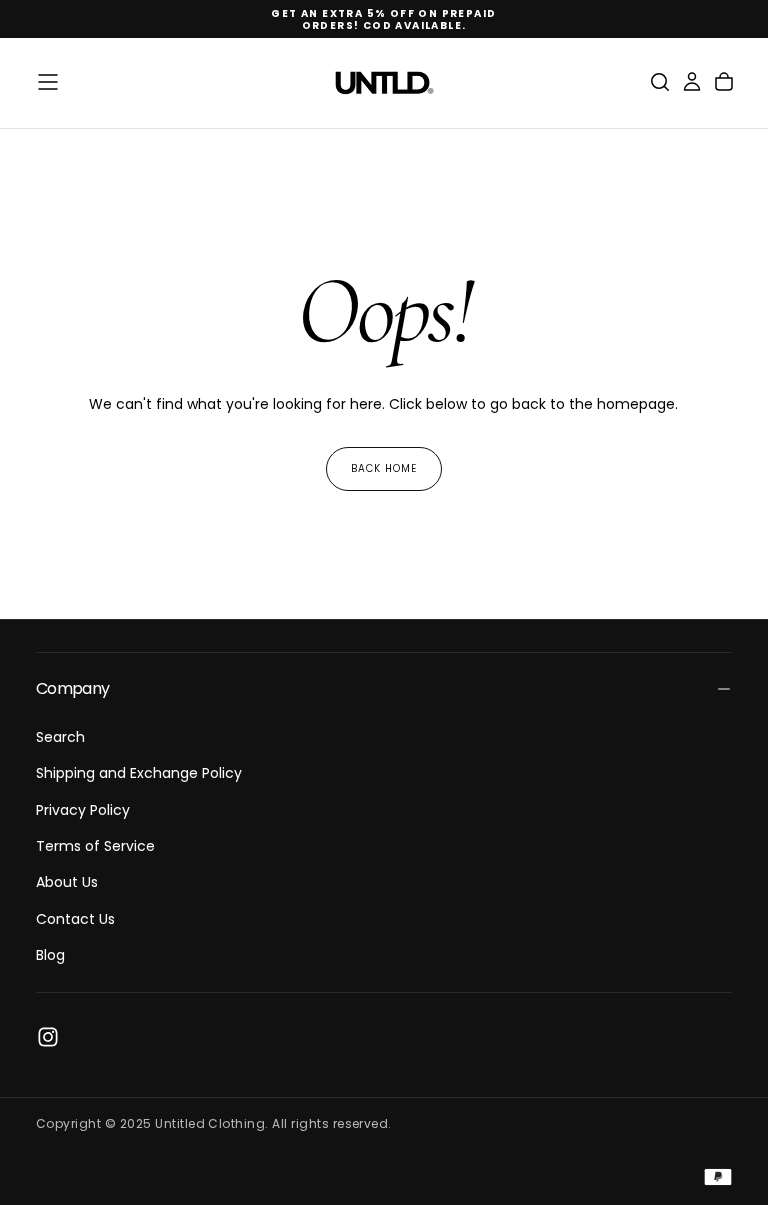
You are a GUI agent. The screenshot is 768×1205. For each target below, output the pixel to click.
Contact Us (75, 919)
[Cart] (724, 82)
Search (60, 737)
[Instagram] (48, 1037)
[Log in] (692, 82)
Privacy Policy (83, 810)
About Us (67, 882)
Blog (50, 955)
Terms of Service (95, 846)
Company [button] (73, 688)
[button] (48, 82)
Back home (384, 468)
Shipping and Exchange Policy (139, 773)
